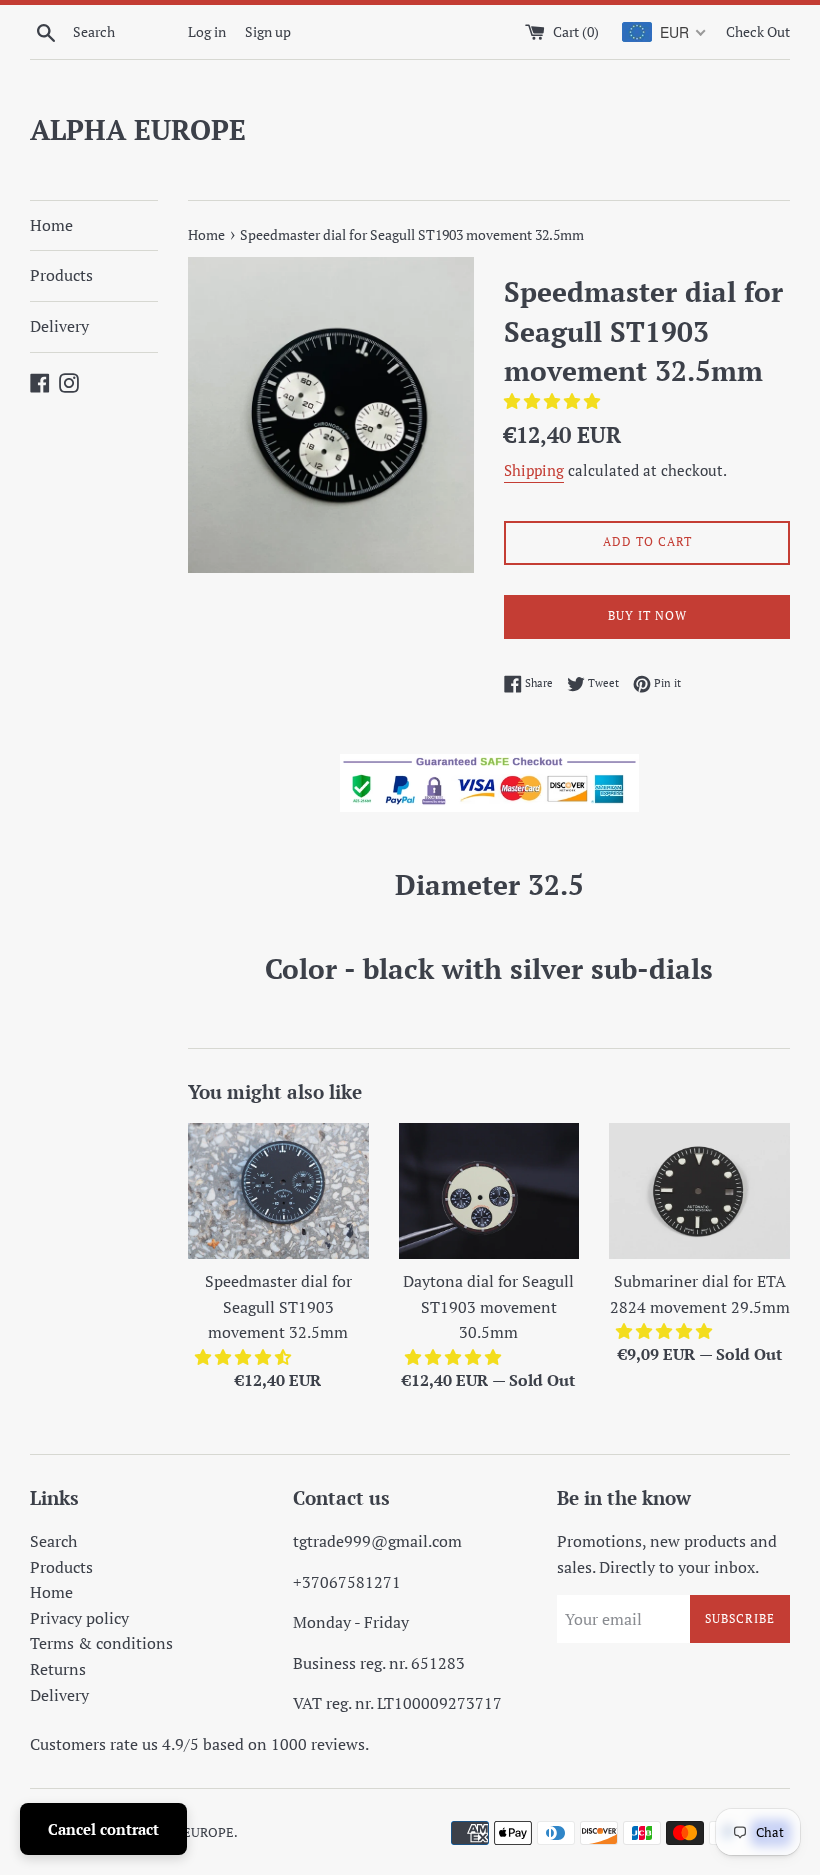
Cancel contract (103, 1829)
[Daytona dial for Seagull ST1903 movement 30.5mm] (489, 1190)
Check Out (758, 31)
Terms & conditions (101, 1643)
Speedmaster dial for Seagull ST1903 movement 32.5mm (278, 1306)
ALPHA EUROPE (138, 129)
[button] (554, 401)
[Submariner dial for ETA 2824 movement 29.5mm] (699, 1190)
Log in (207, 31)
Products (61, 275)
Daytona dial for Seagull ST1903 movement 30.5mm (488, 1306)
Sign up (268, 31)
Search (53, 1541)
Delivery (59, 326)
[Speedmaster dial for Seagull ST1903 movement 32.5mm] (278, 1190)
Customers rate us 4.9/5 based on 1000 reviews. (199, 1744)
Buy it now (647, 615)
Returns (58, 1669)
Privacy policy (79, 1618)
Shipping (534, 470)
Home (51, 225)
